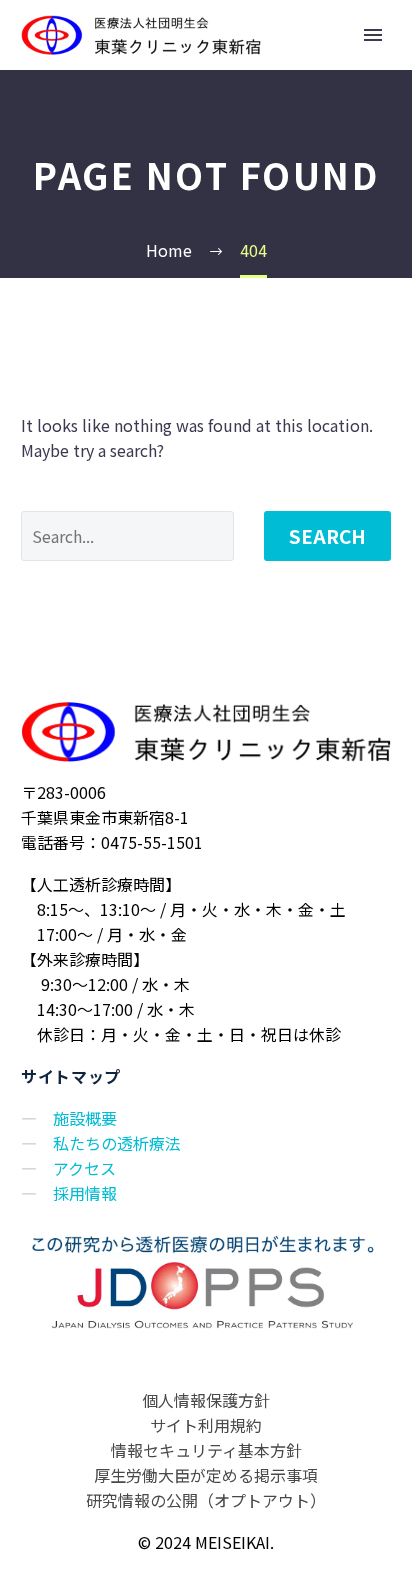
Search (327, 535)
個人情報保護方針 (206, 1400)
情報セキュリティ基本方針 (206, 1450)
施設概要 (85, 1118)
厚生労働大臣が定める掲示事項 (206, 1475)
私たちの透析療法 (117, 1143)
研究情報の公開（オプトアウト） (206, 1500)
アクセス (84, 1168)
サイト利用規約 (206, 1425)
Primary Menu (373, 35)
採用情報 (85, 1193)
